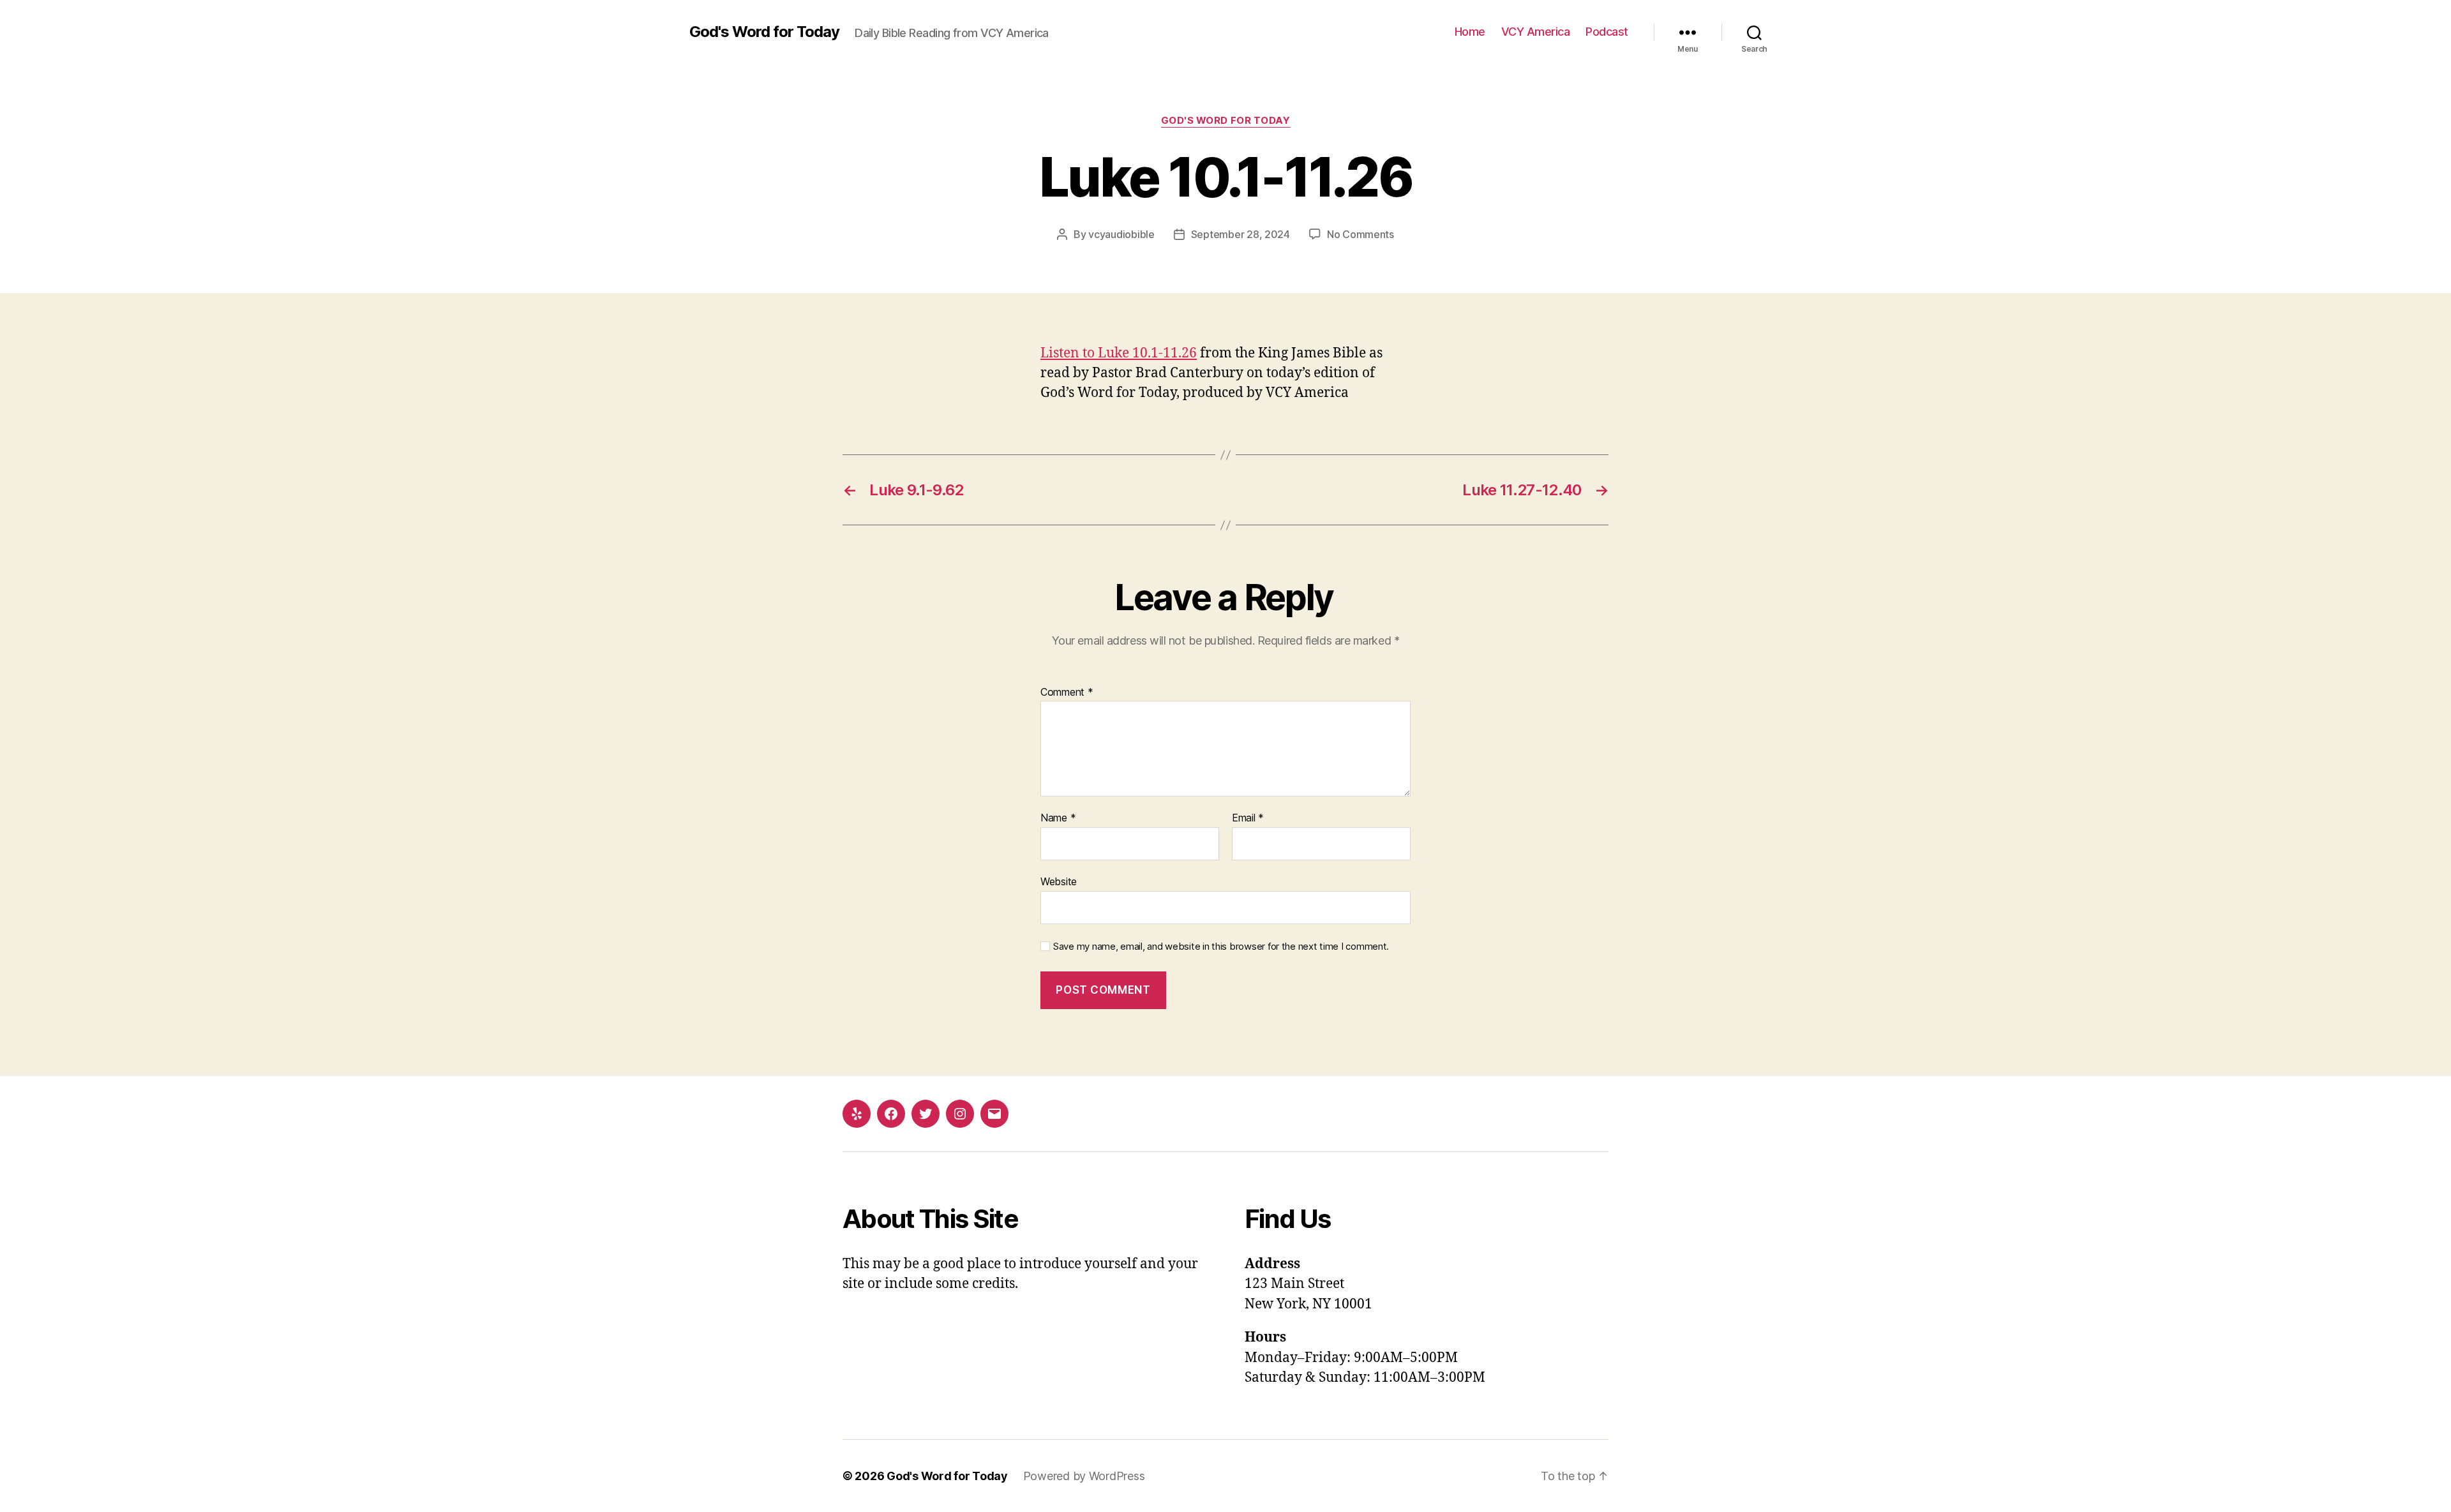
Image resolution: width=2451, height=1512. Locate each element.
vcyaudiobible (1121, 234)
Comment (1067, 692)
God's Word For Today (1226, 121)
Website (1059, 881)
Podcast (1607, 32)
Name (1058, 818)
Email (1248, 818)
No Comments (1360, 234)
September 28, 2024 (1240, 234)
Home (1470, 32)
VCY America (1536, 32)
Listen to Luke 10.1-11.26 (1119, 353)
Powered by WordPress (1084, 1476)
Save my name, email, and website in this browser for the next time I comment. (1221, 947)
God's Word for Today (764, 32)
